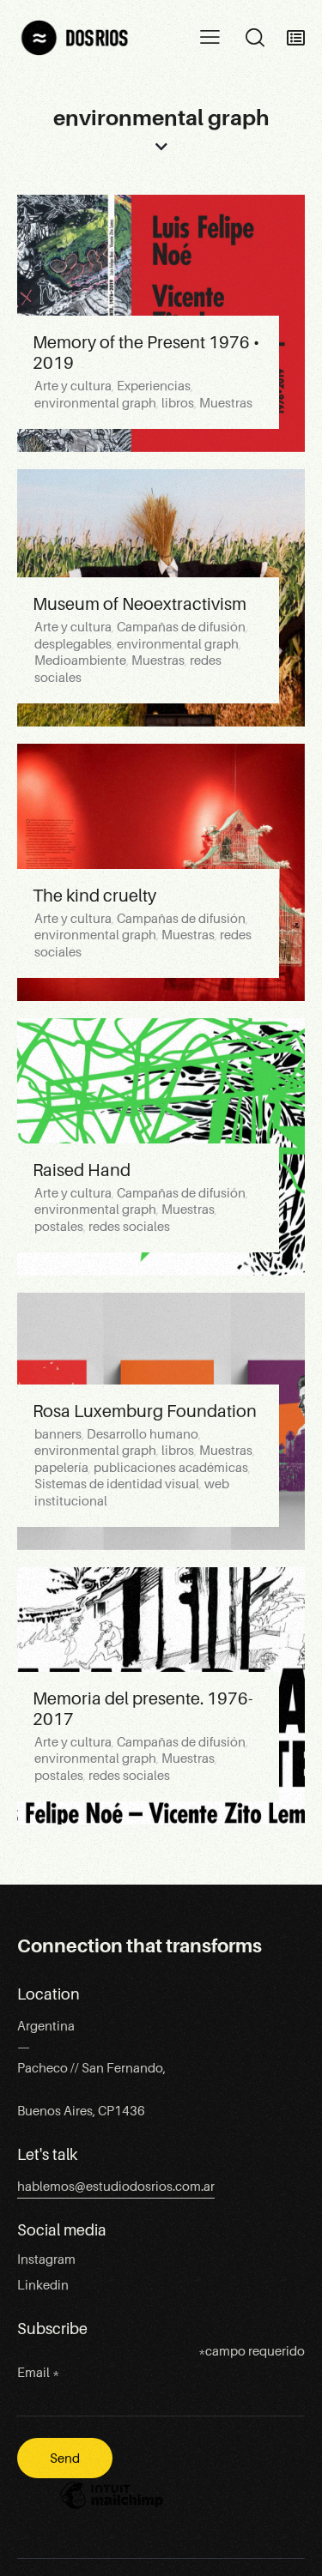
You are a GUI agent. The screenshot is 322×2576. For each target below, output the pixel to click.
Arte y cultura (73, 386)
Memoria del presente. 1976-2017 (143, 1709)
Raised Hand (82, 1170)
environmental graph (95, 403)
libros (178, 403)
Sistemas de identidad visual (117, 1484)
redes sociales (129, 1227)
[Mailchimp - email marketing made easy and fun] (112, 2508)
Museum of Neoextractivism (140, 604)
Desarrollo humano (143, 1434)
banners (58, 1434)
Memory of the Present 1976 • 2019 (146, 353)
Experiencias (154, 386)
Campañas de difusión (181, 627)
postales (59, 1227)
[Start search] (255, 38)
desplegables (73, 644)
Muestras (226, 403)
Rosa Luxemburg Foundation (145, 1411)
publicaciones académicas (171, 1468)
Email (38, 2373)
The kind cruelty (94, 896)
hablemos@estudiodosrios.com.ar (116, 2187)
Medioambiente (80, 661)
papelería (61, 1468)
